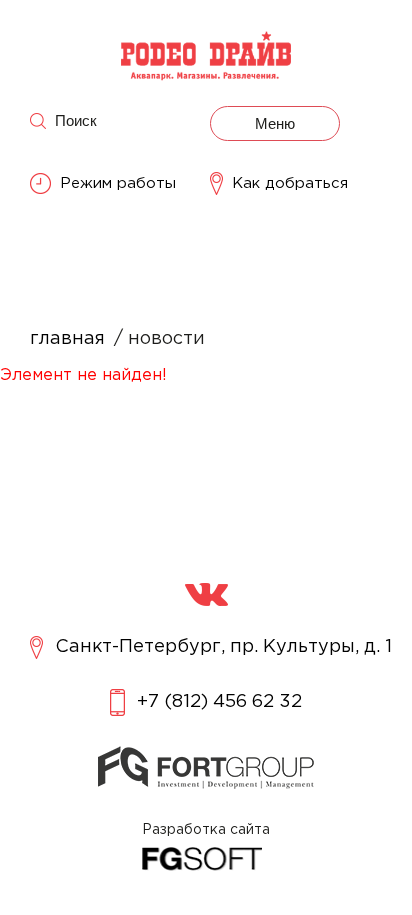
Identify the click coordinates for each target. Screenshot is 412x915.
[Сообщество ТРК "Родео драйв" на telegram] (206, 594)
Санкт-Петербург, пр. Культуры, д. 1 (223, 647)
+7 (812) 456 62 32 (219, 702)
